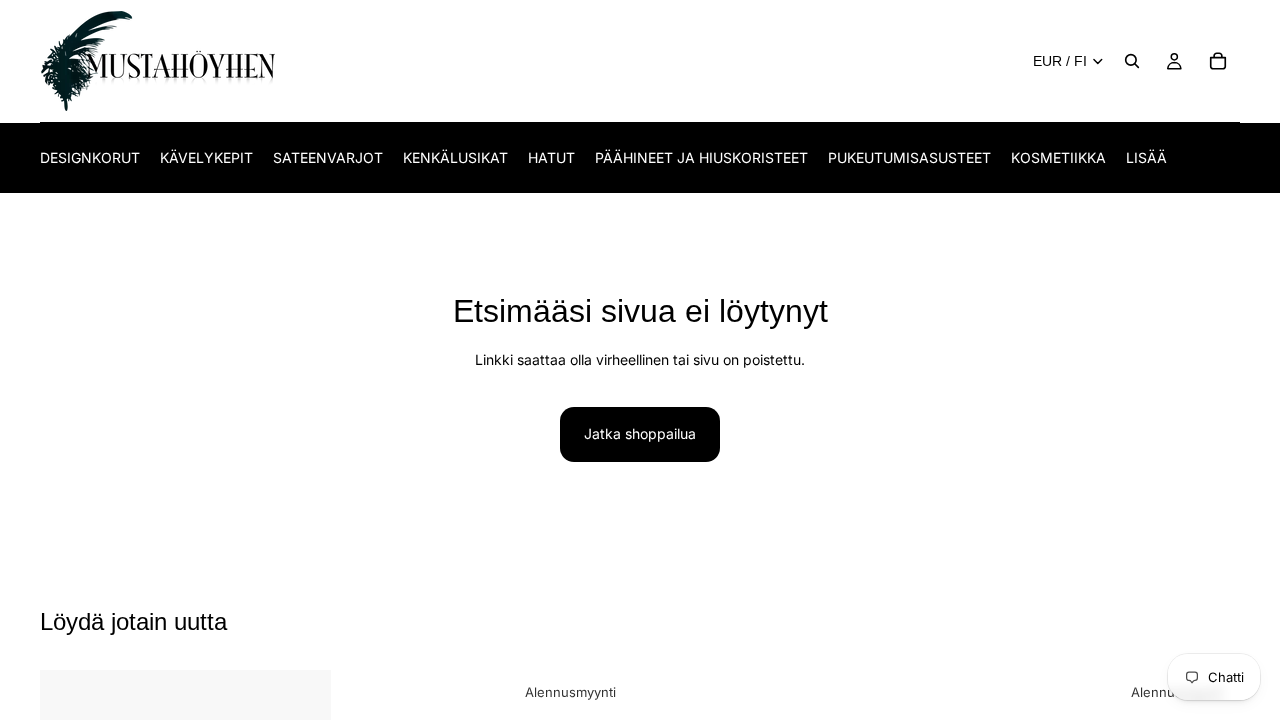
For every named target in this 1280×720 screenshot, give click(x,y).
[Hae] (1132, 61)
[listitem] (1146, 157)
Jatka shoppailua (640, 433)
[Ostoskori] (1218, 61)
